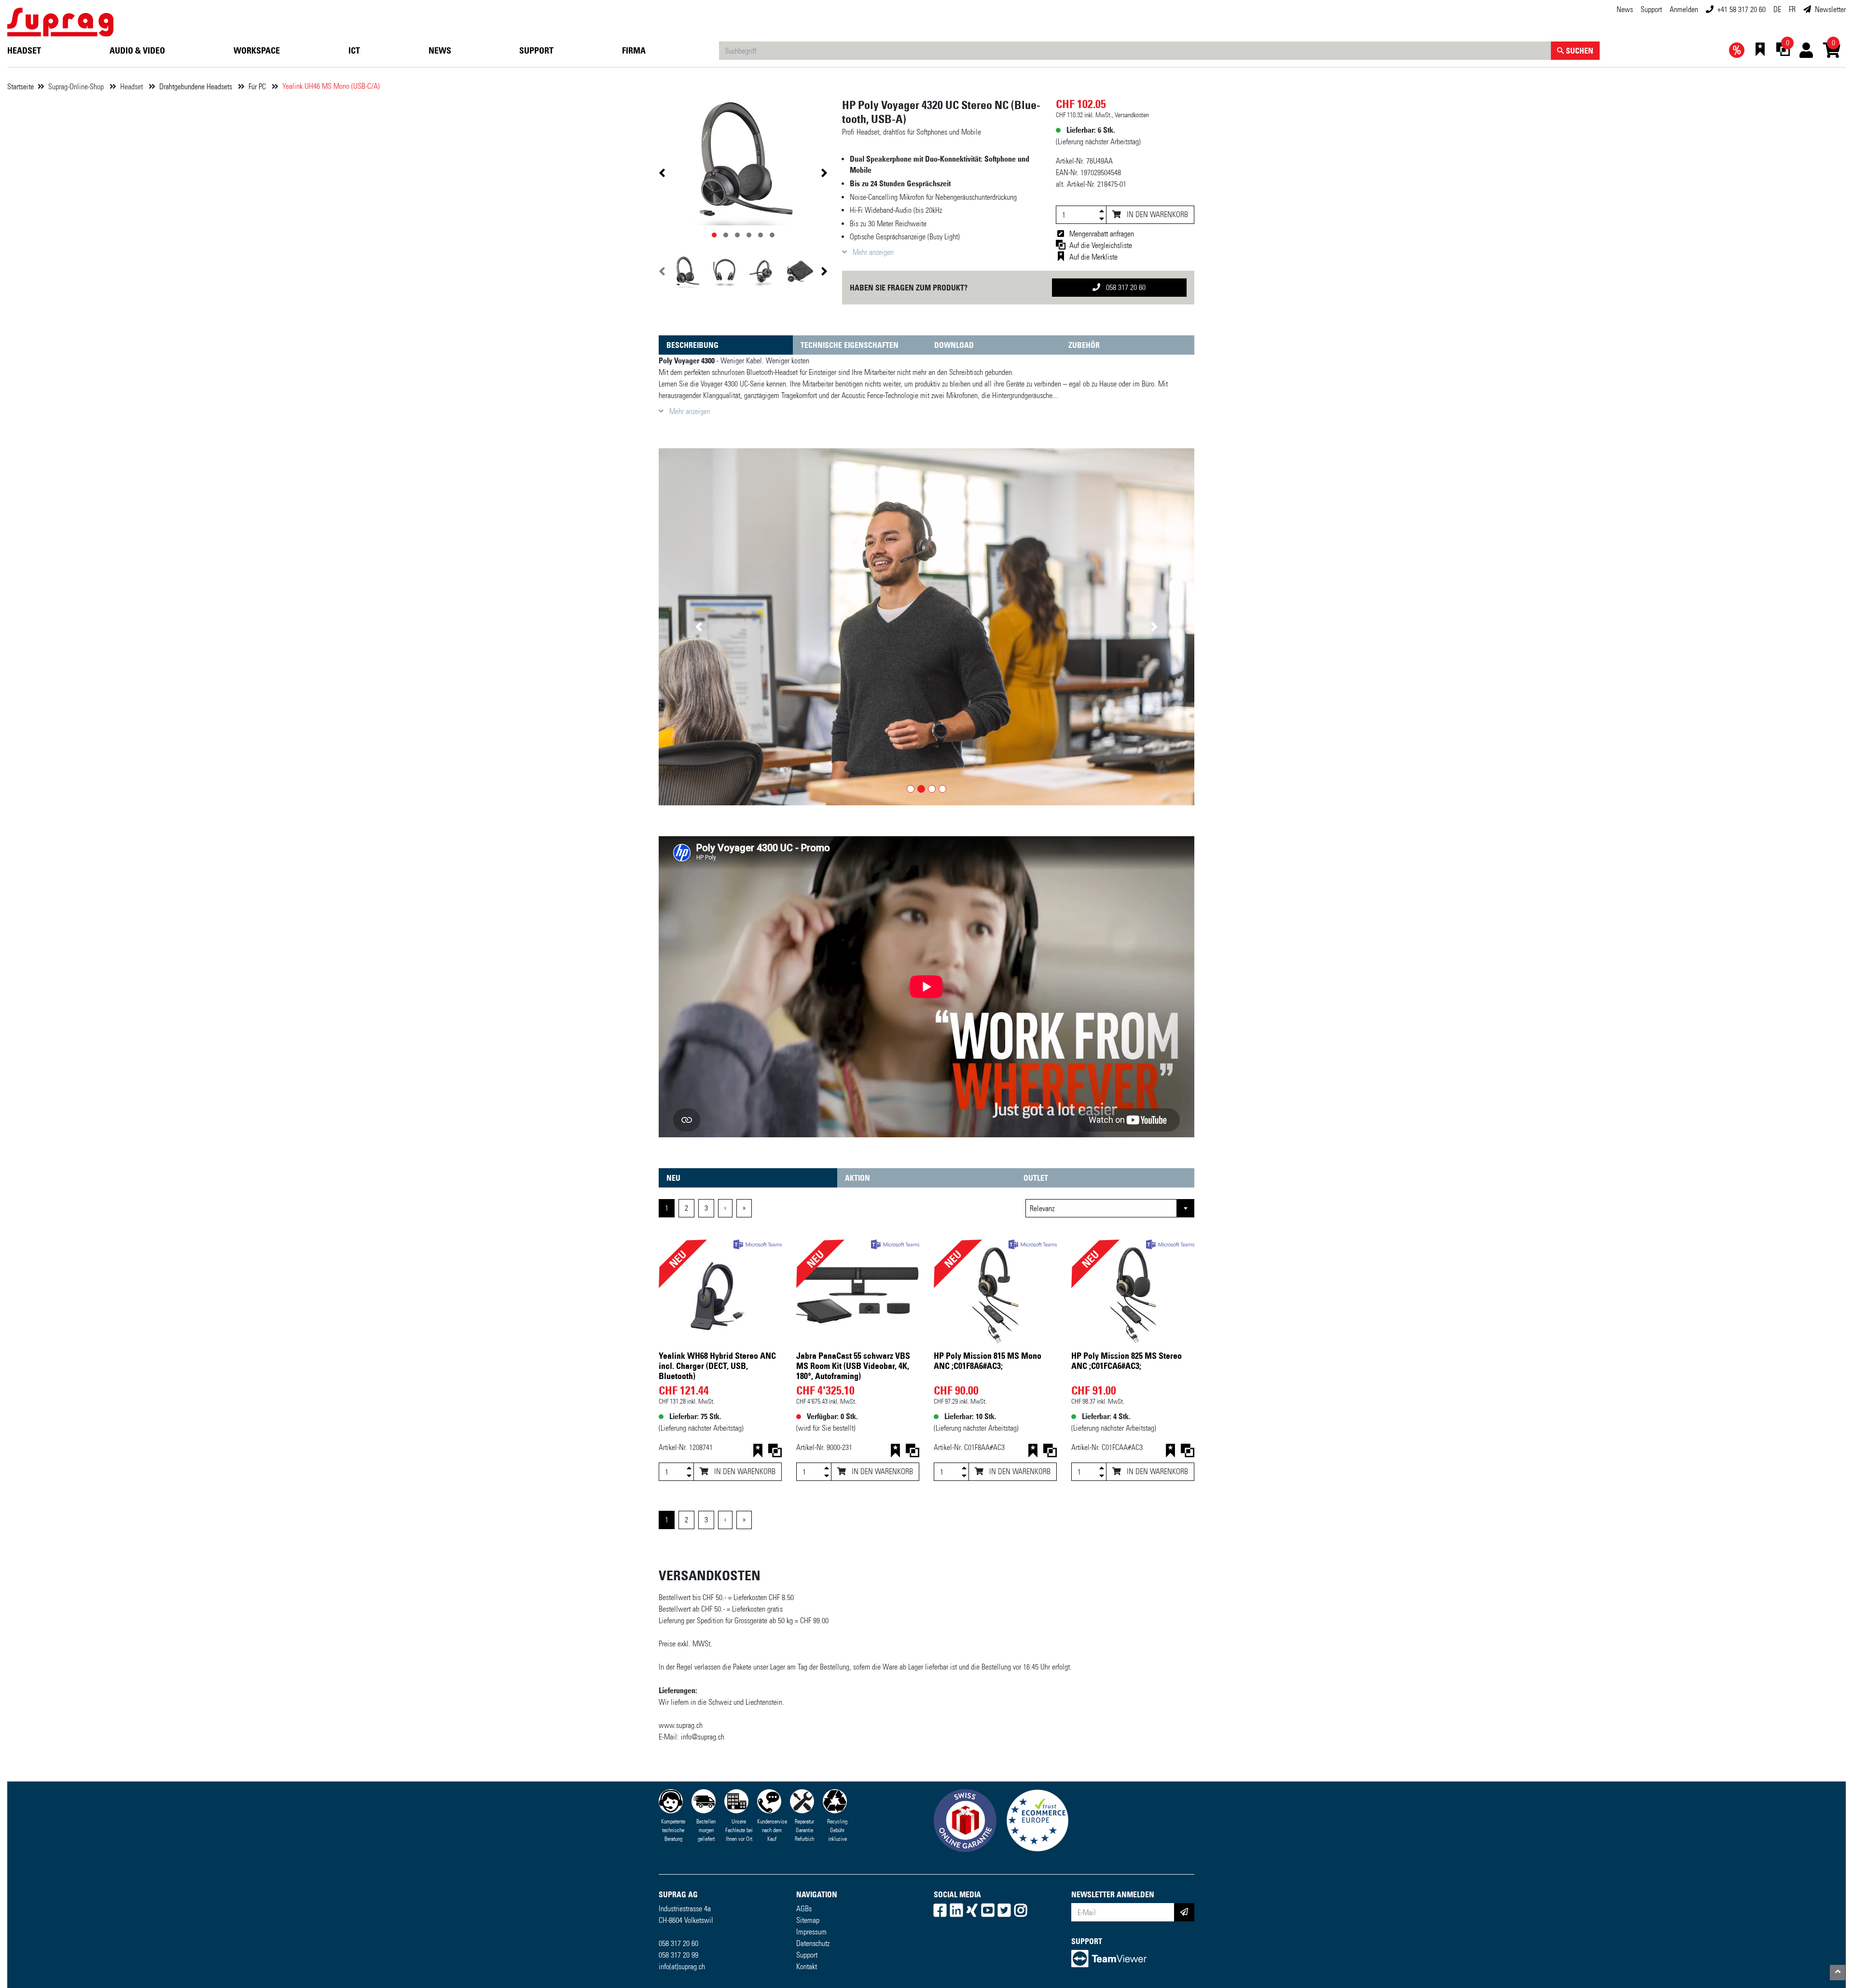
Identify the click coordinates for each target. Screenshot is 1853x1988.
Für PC (258, 87)
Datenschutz (813, 1944)
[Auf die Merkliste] (758, 1453)
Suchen (1579, 51)
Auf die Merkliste (1093, 257)
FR (1792, 9)
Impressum (811, 1932)
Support (1651, 9)
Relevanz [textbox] (1042, 1209)
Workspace (257, 51)
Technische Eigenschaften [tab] (850, 345)
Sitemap (808, 1921)
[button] (699, 627)
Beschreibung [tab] (692, 345)
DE (1777, 9)
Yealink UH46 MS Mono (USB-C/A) (331, 86)
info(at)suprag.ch (682, 1967)
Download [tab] (954, 345)
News (1625, 9)
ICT (354, 51)
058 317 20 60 (1125, 287)
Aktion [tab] (857, 1178)
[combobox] (1110, 1209)
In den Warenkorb (1156, 214)
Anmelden (1684, 9)
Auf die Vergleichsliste (1101, 245)
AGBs (804, 1909)
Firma (634, 51)
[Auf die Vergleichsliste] (775, 1453)
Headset (24, 51)
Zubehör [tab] (1084, 345)
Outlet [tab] (1036, 1178)
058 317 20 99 (678, 1955)
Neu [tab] (673, 1178)
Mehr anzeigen (872, 252)
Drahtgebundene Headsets (197, 87)
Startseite (21, 87)
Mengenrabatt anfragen (1102, 234)
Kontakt (807, 1967)
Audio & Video (137, 51)
